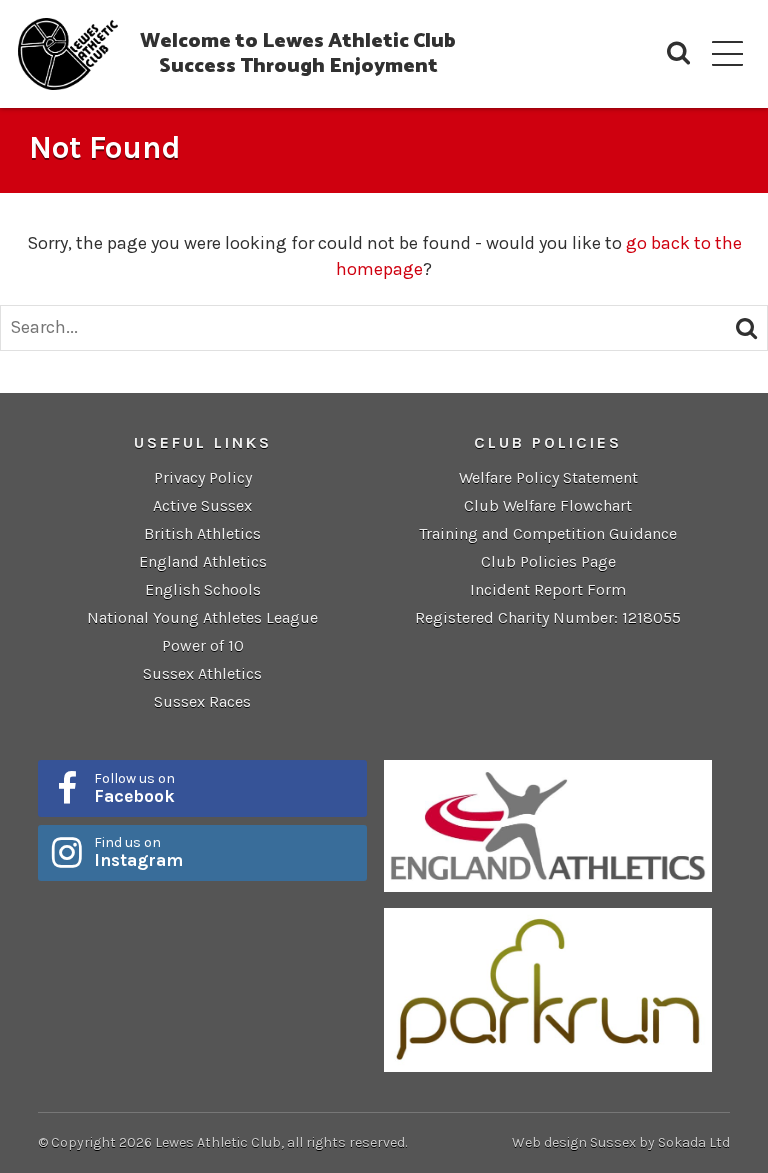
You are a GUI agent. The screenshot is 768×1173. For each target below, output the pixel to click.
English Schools (203, 589)
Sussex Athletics (202, 673)
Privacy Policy (203, 477)
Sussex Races (202, 701)
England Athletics (203, 561)
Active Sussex (202, 505)
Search (678, 53)
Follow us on (134, 788)
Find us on (138, 852)
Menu (727, 53)
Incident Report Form (548, 589)
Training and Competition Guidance (548, 533)
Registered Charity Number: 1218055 (548, 617)
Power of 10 (203, 645)
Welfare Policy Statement (548, 477)
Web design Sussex (574, 1142)
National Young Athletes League (202, 617)
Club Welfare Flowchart (548, 505)
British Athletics (202, 533)
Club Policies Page (548, 561)
